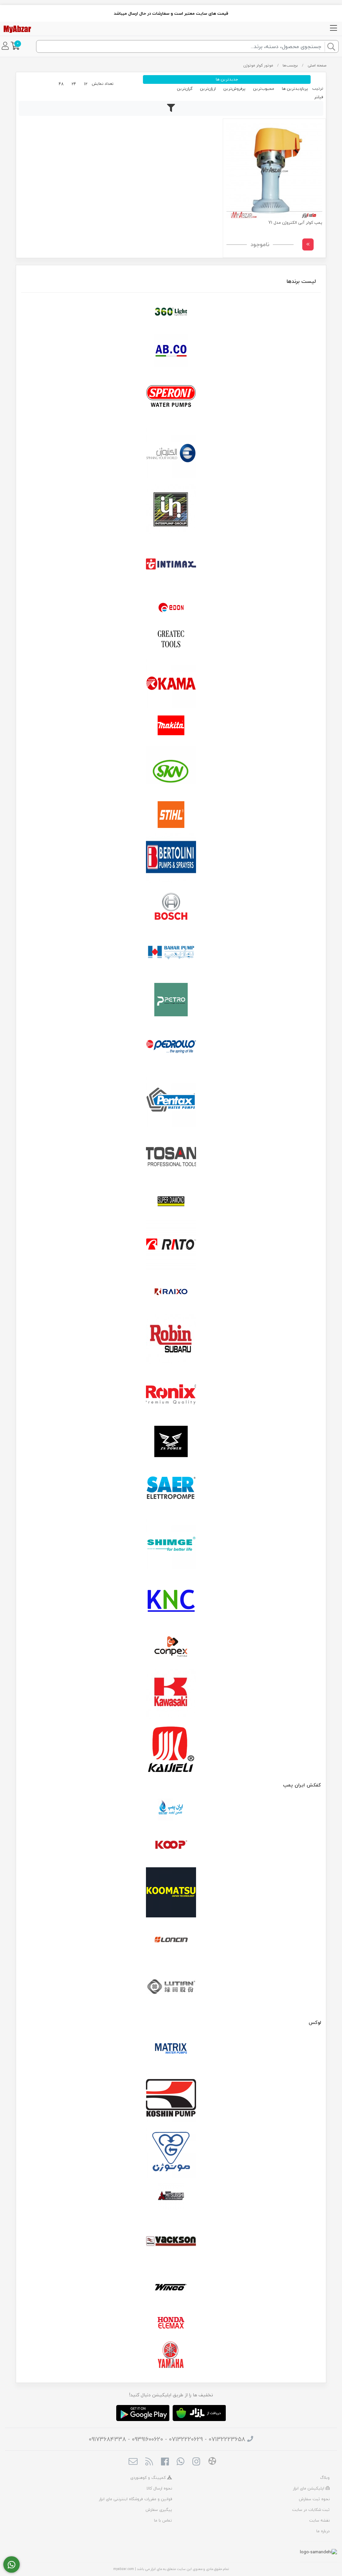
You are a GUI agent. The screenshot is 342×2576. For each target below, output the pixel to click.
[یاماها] (171, 2355)
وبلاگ (325, 2478)
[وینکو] (171, 2287)
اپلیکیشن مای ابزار (309, 2488)
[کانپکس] (171, 1647)
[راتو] (171, 1245)
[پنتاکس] (171, 1102)
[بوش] (171, 905)
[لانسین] (171, 1939)
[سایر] (171, 1489)
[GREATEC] (171, 640)
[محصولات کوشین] (171, 2097)
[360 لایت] (171, 312)
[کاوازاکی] (171, 1694)
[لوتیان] (171, 1986)
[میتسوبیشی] (171, 2197)
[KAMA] (171, 683)
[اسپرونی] (171, 398)
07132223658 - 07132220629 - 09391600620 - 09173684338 (167, 2439)
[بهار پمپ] (171, 953)
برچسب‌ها (290, 65)
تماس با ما (163, 2520)
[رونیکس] (171, 1394)
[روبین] (171, 1339)
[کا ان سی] (171, 1599)
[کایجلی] (171, 1749)
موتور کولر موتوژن (258, 65)
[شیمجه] (171, 1544)
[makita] (171, 727)
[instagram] (196, 2462)
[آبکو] (171, 351)
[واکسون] (171, 2240)
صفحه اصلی (317, 65)
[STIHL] (171, 815)
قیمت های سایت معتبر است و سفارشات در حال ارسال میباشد (171, 13)
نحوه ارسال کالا (159, 2488)
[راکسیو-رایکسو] (171, 1292)
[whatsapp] (181, 2462)
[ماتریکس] (171, 2050)
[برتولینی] (171, 858)
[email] (133, 2462)
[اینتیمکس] (171, 564)
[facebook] (165, 2462)
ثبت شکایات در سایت (311, 2510)
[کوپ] (171, 1845)
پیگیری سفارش (159, 2510)
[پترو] (171, 1000)
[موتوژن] (171, 2153)
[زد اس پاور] (171, 1441)
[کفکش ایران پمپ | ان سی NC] (171, 1810)
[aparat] (212, 2462)
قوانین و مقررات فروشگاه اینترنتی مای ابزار (135, 2499)
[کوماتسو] (171, 1892)
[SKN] (171, 771)
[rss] (149, 2462)
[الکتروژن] (171, 453)
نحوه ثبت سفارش (314, 2499)
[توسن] (171, 1158)
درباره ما (323, 2531)
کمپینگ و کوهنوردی (149, 2478)
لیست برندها (301, 281)
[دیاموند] (171, 1201)
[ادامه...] (308, 244)
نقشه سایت (319, 2520)
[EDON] (171, 608)
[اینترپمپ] (171, 509)
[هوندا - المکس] (171, 2323)
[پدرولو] (171, 1047)
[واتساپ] (12, 2565)
